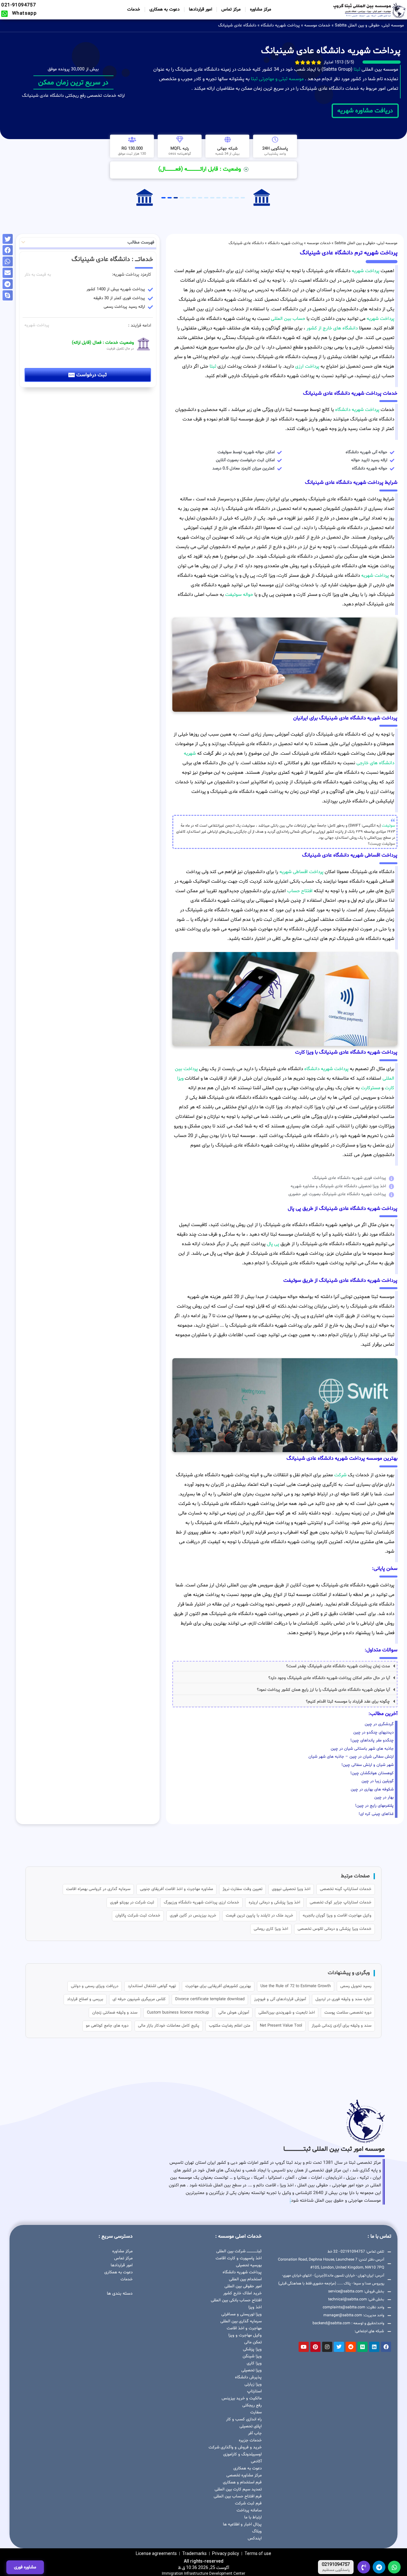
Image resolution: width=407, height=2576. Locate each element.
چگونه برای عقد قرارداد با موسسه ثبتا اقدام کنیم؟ (348, 1702)
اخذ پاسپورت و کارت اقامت (239, 2258)
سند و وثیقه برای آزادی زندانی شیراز (341, 2026)
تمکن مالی (253, 2342)
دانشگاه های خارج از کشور (331, 328)
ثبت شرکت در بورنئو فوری (132, 1902)
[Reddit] (351, 2347)
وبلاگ (257, 2531)
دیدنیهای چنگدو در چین (373, 1733)
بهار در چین (384, 1797)
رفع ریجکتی (252, 2405)
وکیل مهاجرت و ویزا (245, 2335)
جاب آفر (255, 2433)
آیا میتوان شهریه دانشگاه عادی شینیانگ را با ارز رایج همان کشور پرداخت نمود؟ (323, 1690)
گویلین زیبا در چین (378, 1781)
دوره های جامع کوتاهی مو (107, 2026)
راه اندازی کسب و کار (244, 2419)
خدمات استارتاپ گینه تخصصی (346, 1889)
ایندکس (255, 2538)
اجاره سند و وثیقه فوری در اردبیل (343, 1999)
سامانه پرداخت (249, 2510)
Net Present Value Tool (281, 2026)
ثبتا (357, 70)
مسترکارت (371, 1088)
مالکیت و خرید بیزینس (242, 2398)
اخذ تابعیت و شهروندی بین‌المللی (287, 2013)
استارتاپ (254, 2391)
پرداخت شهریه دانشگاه (280, 25)
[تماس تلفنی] (364, 2567)
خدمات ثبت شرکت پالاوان (138, 1916)
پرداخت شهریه (366, 271)
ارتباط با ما (253, 2517)
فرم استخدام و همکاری (242, 2482)
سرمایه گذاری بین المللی (241, 2321)
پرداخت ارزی (307, 367)
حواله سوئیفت (239, 595)
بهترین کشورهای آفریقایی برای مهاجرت (218, 1986)
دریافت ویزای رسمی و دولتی (95, 1986)
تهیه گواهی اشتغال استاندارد (152, 1986)
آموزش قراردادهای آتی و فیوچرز (280, 1999)
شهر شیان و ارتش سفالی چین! (368, 1765)
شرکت (340, 1475)
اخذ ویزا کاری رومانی (271, 1929)
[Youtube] (304, 2347)
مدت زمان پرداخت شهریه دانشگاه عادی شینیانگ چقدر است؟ (338, 1666)
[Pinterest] (315, 2347)
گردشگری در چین (379, 1724)
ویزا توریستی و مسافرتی (241, 2314)
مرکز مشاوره (261, 9)
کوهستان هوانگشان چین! (372, 1773)
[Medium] (362, 2347)
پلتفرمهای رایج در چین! (374, 1806)
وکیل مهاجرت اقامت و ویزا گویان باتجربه (337, 1916)
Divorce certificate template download (210, 1999)
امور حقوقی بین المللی (243, 2286)
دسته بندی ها (120, 2294)
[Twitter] (339, 2347)
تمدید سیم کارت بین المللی (238, 2489)
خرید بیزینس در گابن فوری (193, 1916)
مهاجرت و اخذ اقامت (244, 2328)
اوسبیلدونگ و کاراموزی (242, 2454)
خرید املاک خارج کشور (242, 2293)
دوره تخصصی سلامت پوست (348, 2013)
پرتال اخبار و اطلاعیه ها (242, 2524)
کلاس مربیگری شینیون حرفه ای (139, 1999)
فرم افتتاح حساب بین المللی (238, 2496)
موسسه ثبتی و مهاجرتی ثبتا (277, 79)
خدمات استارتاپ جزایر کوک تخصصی (341, 1902)
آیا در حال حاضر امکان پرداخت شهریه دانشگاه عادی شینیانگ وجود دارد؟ (329, 1678)
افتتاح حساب (300, 891)
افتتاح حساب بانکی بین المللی (236, 2300)
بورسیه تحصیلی (249, 2265)
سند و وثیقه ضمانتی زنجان (115, 2013)
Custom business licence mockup (178, 2013)
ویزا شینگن (252, 2356)
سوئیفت (389, 826)
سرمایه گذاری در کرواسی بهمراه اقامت (98, 1889)
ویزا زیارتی (253, 2384)
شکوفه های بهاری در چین (372, 1789)
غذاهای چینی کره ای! (376, 1814)
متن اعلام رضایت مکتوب (230, 2026)
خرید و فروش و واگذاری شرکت (235, 2447)
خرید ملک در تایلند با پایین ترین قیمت (259, 1916)
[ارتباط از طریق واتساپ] (394, 2567)
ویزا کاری (254, 2363)
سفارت (256, 2412)
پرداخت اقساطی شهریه (301, 872)
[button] (285, 1666)
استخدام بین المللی (245, 2279)
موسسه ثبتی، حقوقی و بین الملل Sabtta (369, 25)
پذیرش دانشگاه (248, 2377)
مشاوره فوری (25, 2567)
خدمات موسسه (317, 25)
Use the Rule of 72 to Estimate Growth (296, 1986)
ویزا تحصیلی (252, 2370)
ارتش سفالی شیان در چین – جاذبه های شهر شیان (351, 1757)
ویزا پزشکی (252, 2349)
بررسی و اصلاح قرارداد (85, 1999)
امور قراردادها (200, 9)
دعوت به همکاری (165, 9)
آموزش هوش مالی (234, 2013)
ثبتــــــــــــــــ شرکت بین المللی (239, 2251)
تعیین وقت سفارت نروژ (242, 1889)
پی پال (273, 1244)
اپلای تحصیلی (251, 2426)
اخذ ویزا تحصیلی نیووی (291, 1889)
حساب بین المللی (288, 319)
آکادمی (256, 2461)
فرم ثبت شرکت (248, 2503)
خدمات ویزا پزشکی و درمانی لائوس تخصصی (335, 1929)
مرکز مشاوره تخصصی (244, 2475)
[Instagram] (327, 2347)
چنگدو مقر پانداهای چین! (372, 1740)
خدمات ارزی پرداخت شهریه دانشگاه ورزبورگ (201, 1902)
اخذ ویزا (255, 2307)
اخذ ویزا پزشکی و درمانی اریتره (274, 1902)
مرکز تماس (231, 9)
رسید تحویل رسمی (356, 1986)
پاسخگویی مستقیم (336, 2570)
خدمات (134, 9)
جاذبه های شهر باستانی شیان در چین (362, 1749)
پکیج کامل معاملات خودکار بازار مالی (169, 2026)
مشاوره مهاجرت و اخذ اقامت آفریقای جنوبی (176, 1889)
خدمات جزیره (250, 2440)
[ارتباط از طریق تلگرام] (379, 2567)
